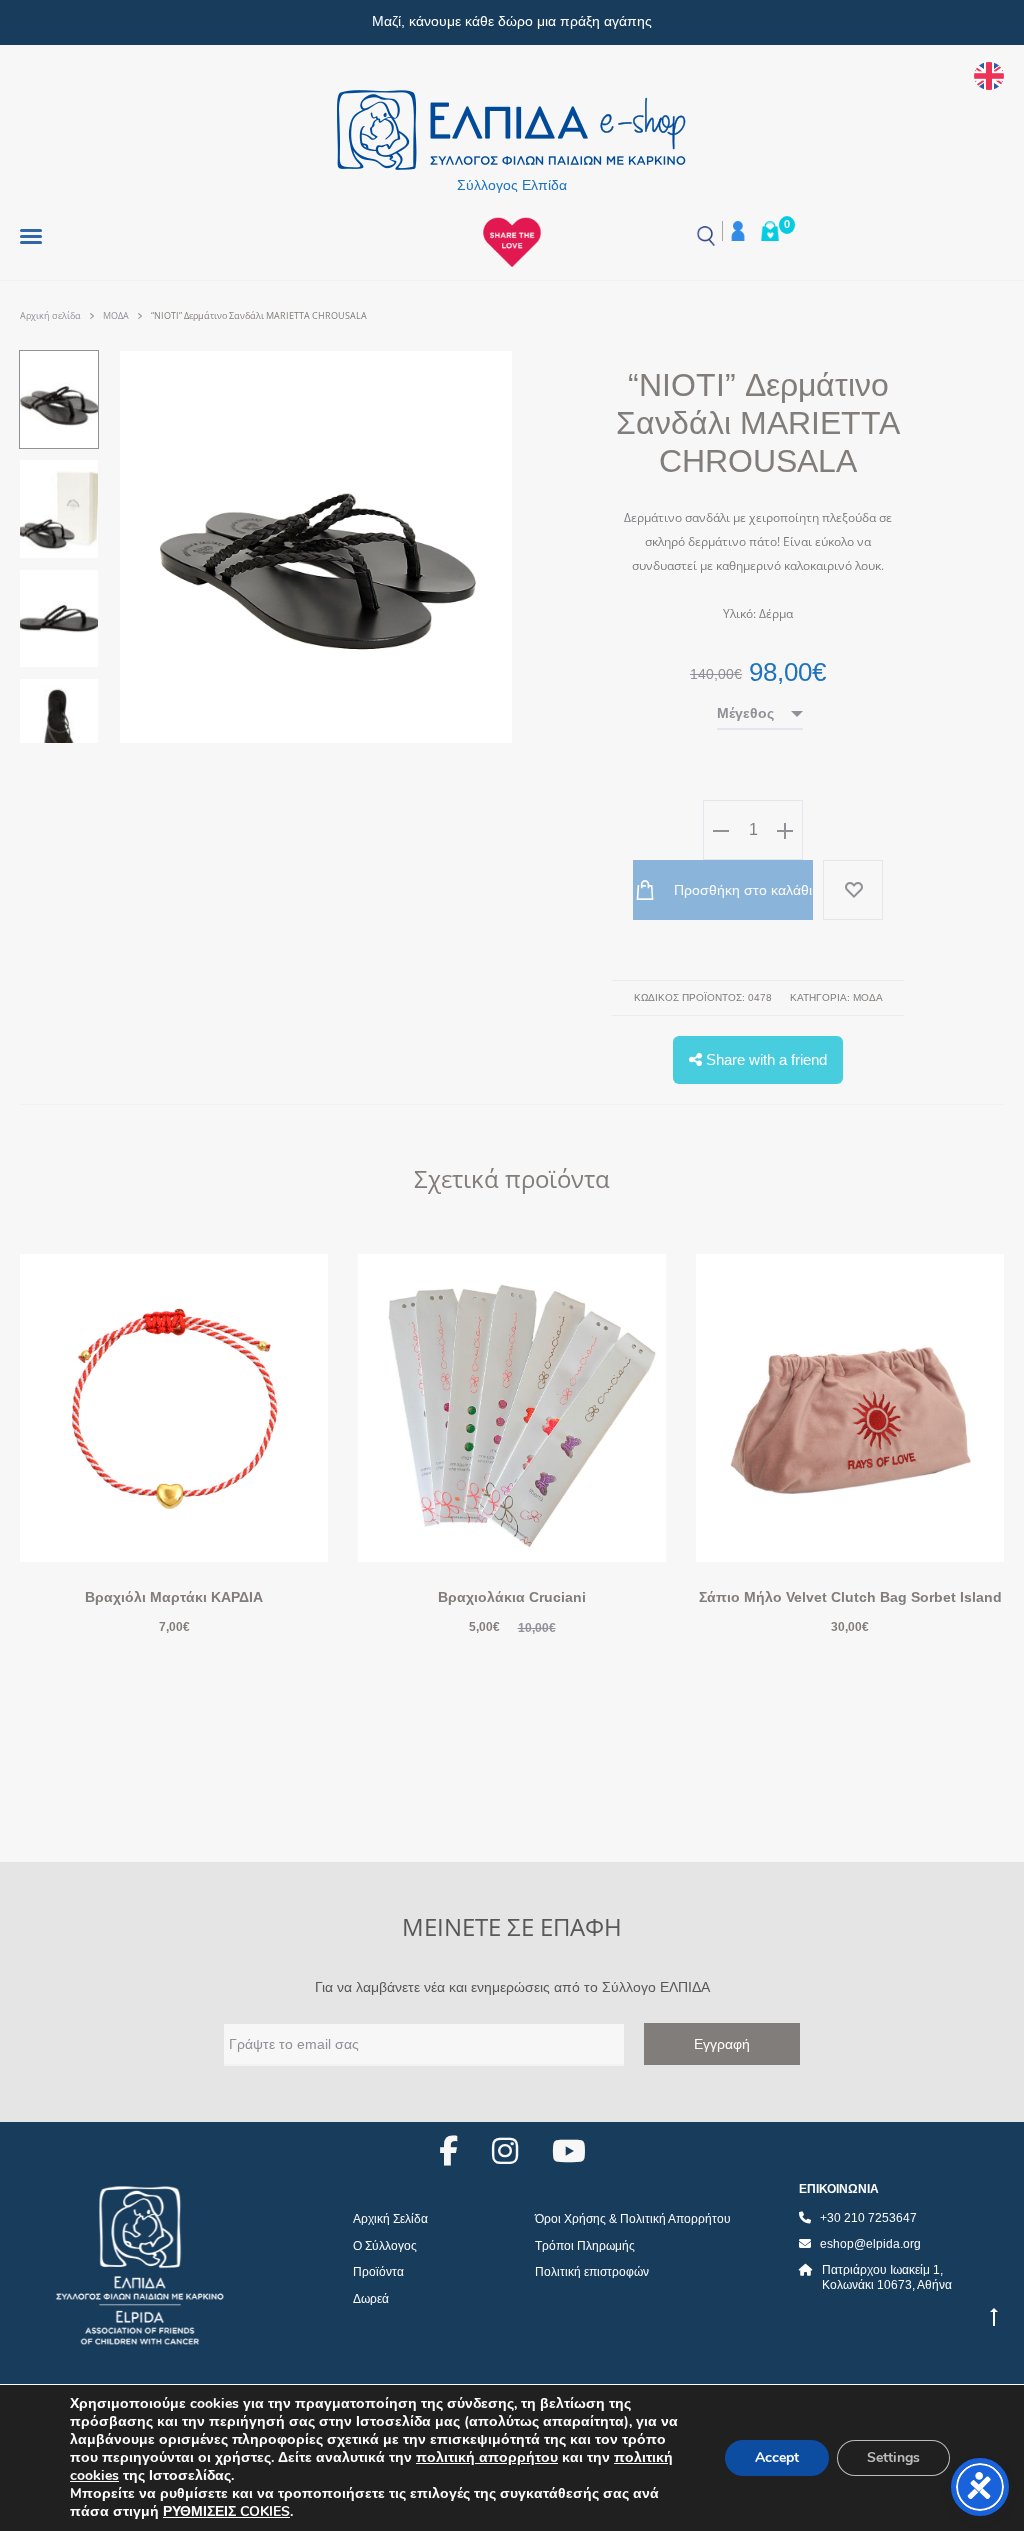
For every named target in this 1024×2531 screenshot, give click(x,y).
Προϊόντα (378, 2272)
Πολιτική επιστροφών (592, 2272)
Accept (777, 2457)
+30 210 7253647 (868, 2218)
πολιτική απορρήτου (487, 2457)
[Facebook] (448, 2151)
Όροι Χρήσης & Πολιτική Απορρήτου (633, 2219)
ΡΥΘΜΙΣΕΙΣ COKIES (226, 2512)
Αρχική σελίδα (50, 315)
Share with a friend (764, 1059)
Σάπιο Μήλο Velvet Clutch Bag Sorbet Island (850, 1597)
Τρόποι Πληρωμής (585, 2246)
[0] (770, 231)
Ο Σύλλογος (385, 2246)
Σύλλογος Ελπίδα (512, 185)
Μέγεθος (745, 713)
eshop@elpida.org (870, 2244)
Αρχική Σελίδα (390, 2219)
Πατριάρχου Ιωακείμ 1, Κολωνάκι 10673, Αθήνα (887, 2278)
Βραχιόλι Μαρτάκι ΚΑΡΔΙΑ (174, 1597)
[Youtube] (569, 2151)
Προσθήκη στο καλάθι (741, 890)
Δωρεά (371, 2299)
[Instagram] (505, 2151)
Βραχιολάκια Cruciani (512, 1597)
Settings (893, 2457)
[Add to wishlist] (853, 890)
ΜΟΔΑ (116, 315)
